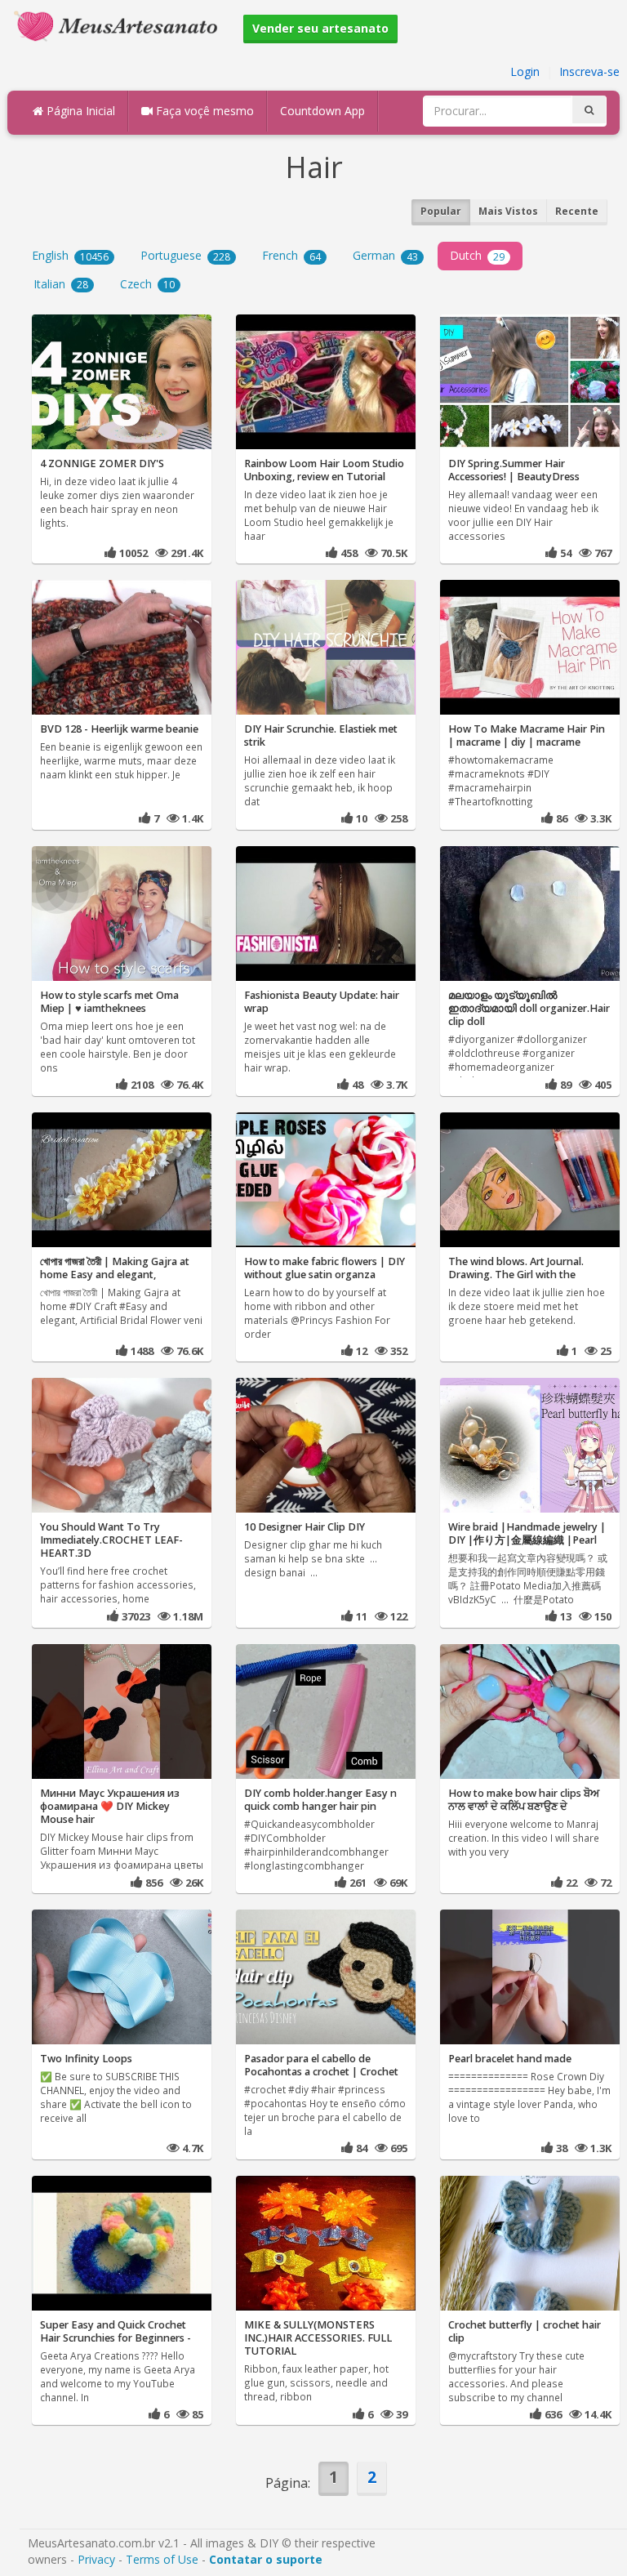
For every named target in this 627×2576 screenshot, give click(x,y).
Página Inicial (79, 111)
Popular (441, 211)
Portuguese (185, 255)
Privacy (96, 2559)
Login (525, 71)
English (70, 255)
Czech (147, 284)
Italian (61, 284)
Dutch (477, 255)
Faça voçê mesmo (203, 111)
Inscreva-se (589, 71)
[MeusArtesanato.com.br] (120, 25)
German (385, 255)
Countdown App (322, 111)
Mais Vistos (508, 211)
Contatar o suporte (266, 2559)
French (291, 255)
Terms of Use (162, 2559)
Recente (577, 211)
